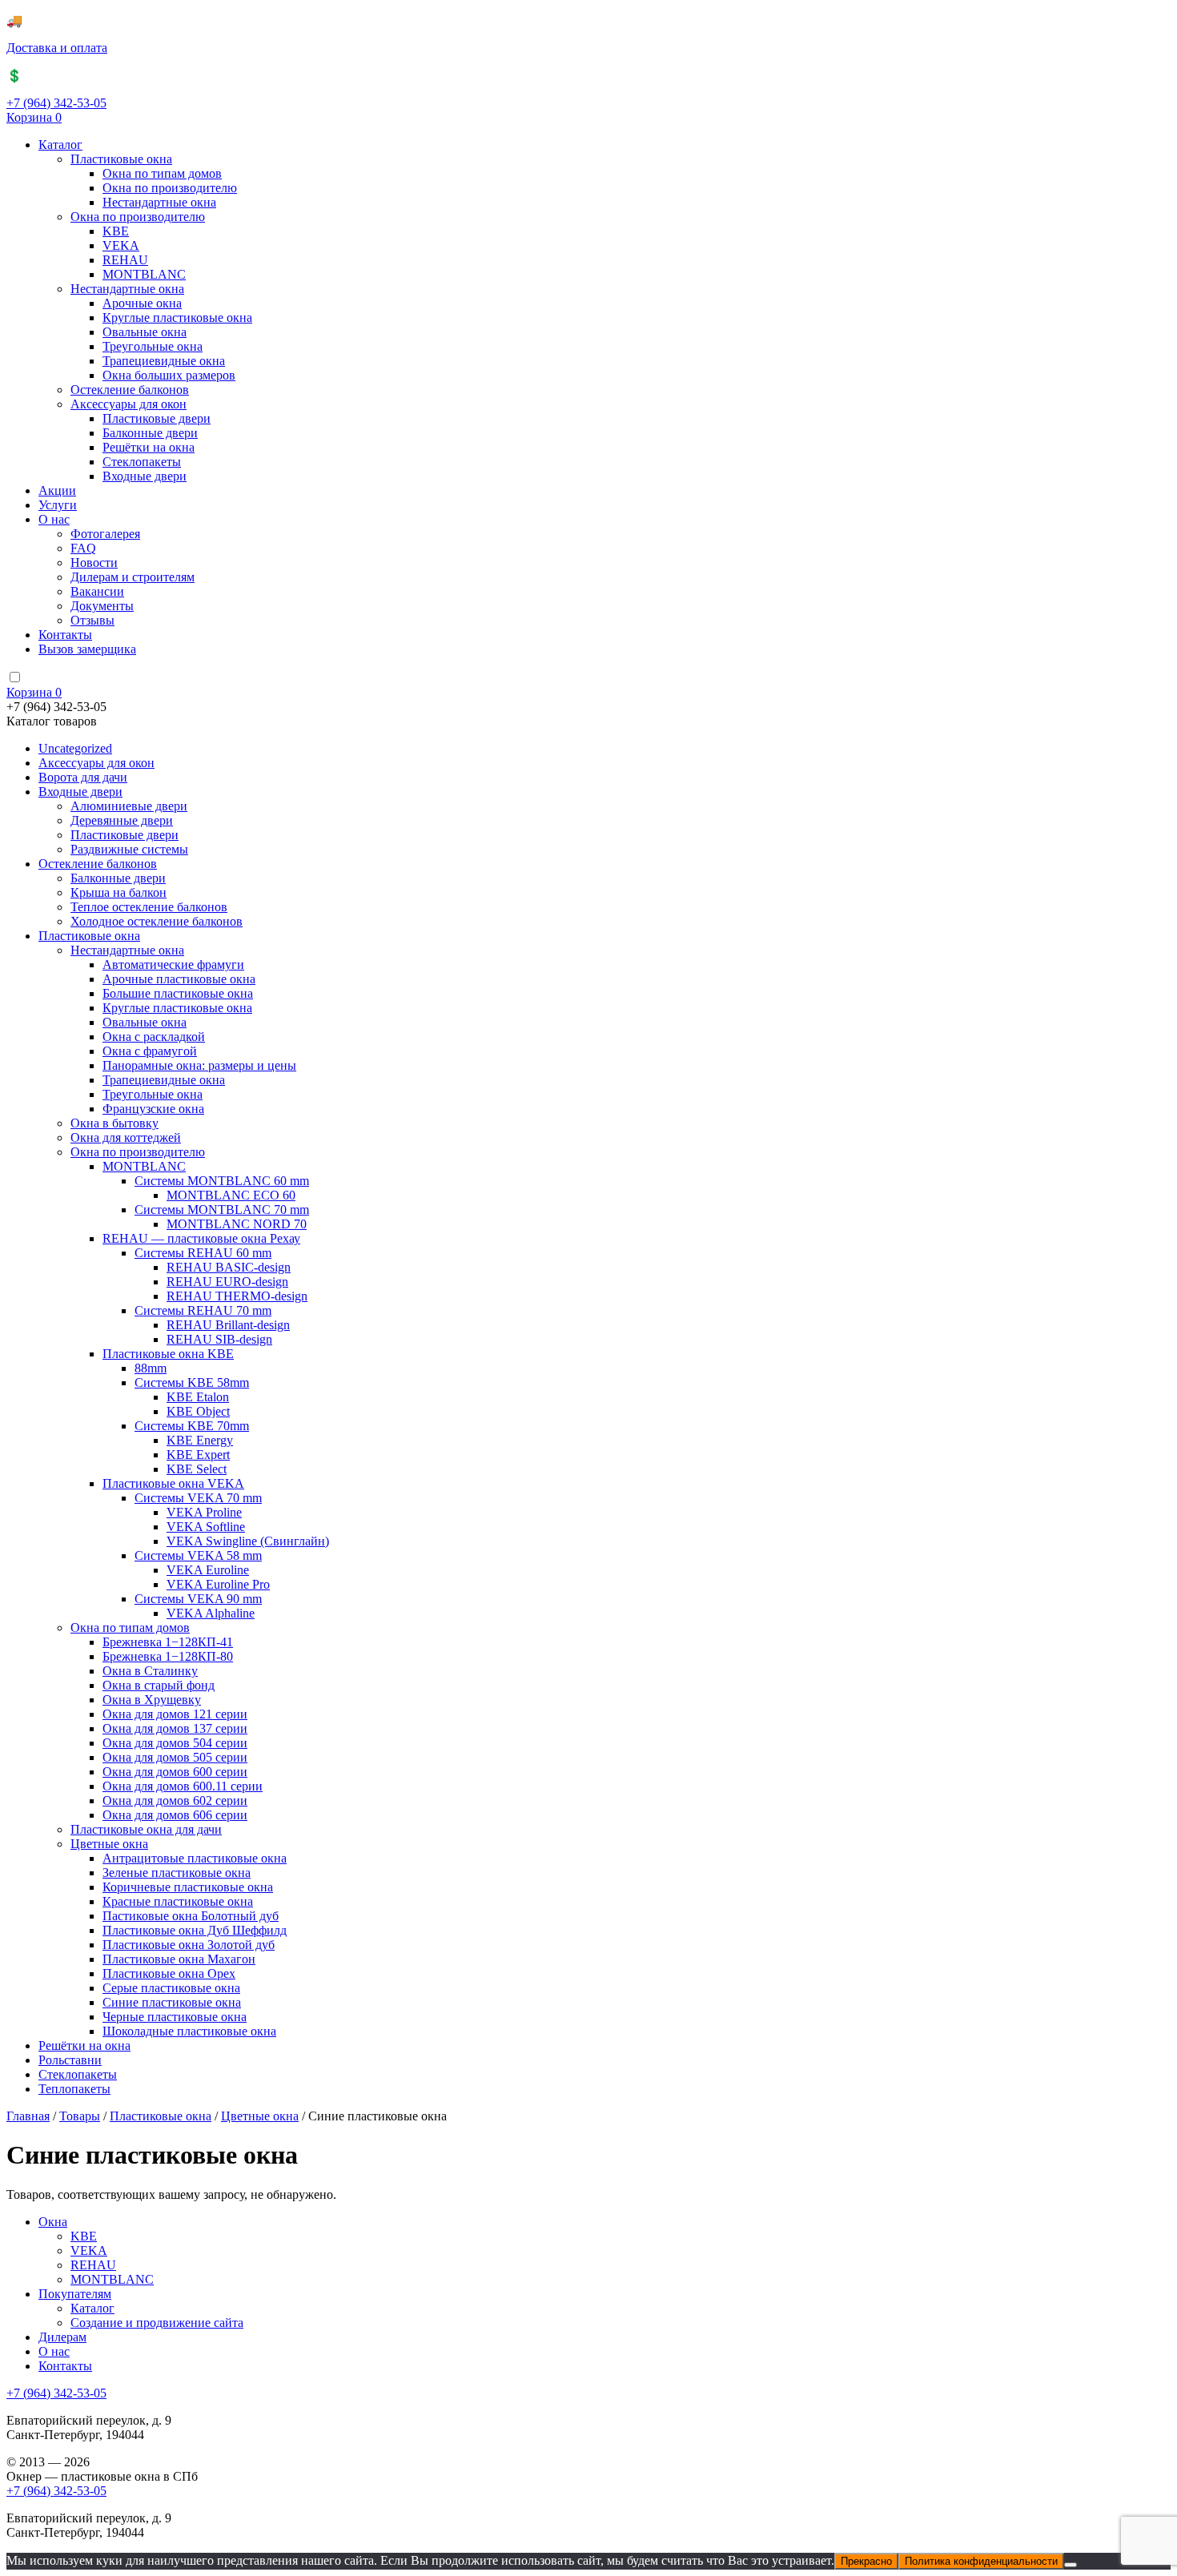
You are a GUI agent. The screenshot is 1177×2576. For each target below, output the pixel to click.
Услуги (58, 505)
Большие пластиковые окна (178, 993)
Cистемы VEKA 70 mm (198, 1498)
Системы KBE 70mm (192, 1426)
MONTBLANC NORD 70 (237, 1224)
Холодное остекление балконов (157, 921)
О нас (54, 519)
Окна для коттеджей (126, 1137)
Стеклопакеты (142, 462)
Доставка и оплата (57, 48)
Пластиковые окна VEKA (173, 1483)
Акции (57, 490)
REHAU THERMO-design (237, 1296)
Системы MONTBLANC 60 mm (222, 1181)
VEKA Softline (206, 1527)
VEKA (121, 245)
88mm (151, 1368)
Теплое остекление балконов (149, 907)
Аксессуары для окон (129, 404)
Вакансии (97, 591)
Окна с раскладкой (154, 1037)
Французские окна (153, 1109)
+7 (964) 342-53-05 (56, 103)
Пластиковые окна (121, 159)
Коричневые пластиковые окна (188, 1887)
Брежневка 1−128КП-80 (168, 1656)
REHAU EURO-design (227, 1282)
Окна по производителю (170, 188)
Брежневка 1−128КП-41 (168, 1642)
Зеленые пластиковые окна (177, 1873)
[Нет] (1071, 2565)
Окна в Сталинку (150, 1671)
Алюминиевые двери (129, 806)
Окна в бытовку (114, 1123)
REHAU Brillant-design (228, 1325)
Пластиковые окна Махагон (179, 1959)
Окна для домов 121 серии (175, 1714)
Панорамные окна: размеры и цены (199, 1065)
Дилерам (62, 2337)
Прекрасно (866, 2561)
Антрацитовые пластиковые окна (195, 1858)
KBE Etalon (198, 1397)
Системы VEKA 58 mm (198, 1555)
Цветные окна (109, 1844)
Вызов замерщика (87, 649)
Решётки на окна (149, 447)
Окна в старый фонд (159, 1685)
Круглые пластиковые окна (177, 317)
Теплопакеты (74, 2089)
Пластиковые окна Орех (169, 1973)
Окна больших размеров (169, 375)
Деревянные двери (122, 820)
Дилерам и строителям (133, 577)
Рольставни (70, 2060)
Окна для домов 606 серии (175, 1815)
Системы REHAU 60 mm (203, 1253)
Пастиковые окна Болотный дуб (191, 1916)
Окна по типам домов (162, 173)
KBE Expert (198, 1455)
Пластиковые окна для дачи (146, 1829)
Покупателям (75, 2294)
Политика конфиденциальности (981, 2561)
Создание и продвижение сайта (157, 2323)
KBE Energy (200, 1440)
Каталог (60, 145)
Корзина (34, 117)
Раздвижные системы (129, 849)
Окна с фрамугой (150, 1051)
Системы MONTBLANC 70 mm (222, 1210)
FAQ (83, 548)
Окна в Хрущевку (152, 1700)
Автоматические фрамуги (173, 964)
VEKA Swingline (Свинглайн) (248, 1541)
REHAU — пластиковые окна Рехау (201, 1238)
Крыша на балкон (119, 892)
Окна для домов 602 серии (175, 1800)
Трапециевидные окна (164, 361)
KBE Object (198, 1411)
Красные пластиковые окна (178, 1901)
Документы (102, 606)
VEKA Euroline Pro (218, 1584)
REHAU (125, 260)
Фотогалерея (105, 534)
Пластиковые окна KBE (168, 1354)
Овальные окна (145, 332)
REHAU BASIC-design (229, 1267)
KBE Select (197, 1469)
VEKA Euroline (208, 1570)
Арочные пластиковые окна (179, 979)
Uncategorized (75, 748)
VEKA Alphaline (211, 1613)
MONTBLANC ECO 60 (231, 1195)
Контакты (65, 635)
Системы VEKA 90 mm (198, 1599)
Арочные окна (142, 303)
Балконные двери (150, 433)
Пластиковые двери (157, 418)
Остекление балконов (130, 390)
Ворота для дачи (83, 777)
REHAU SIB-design (219, 1339)
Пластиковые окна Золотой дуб (189, 1945)
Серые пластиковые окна (171, 1988)
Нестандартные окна (159, 202)
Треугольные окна (153, 346)
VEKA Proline (204, 1512)
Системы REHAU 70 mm (203, 1310)
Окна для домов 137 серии (175, 1728)
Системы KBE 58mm (192, 1382)
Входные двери (145, 476)
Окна (53, 2222)
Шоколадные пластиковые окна (189, 2031)
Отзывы (92, 620)
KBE (116, 231)
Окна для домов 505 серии (175, 1757)
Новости (94, 563)
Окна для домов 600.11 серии (183, 1786)
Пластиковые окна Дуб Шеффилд (195, 1930)
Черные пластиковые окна (175, 2017)
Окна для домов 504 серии (175, 1743)
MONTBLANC (144, 274)
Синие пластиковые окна (172, 2002)
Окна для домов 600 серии (175, 1772)
